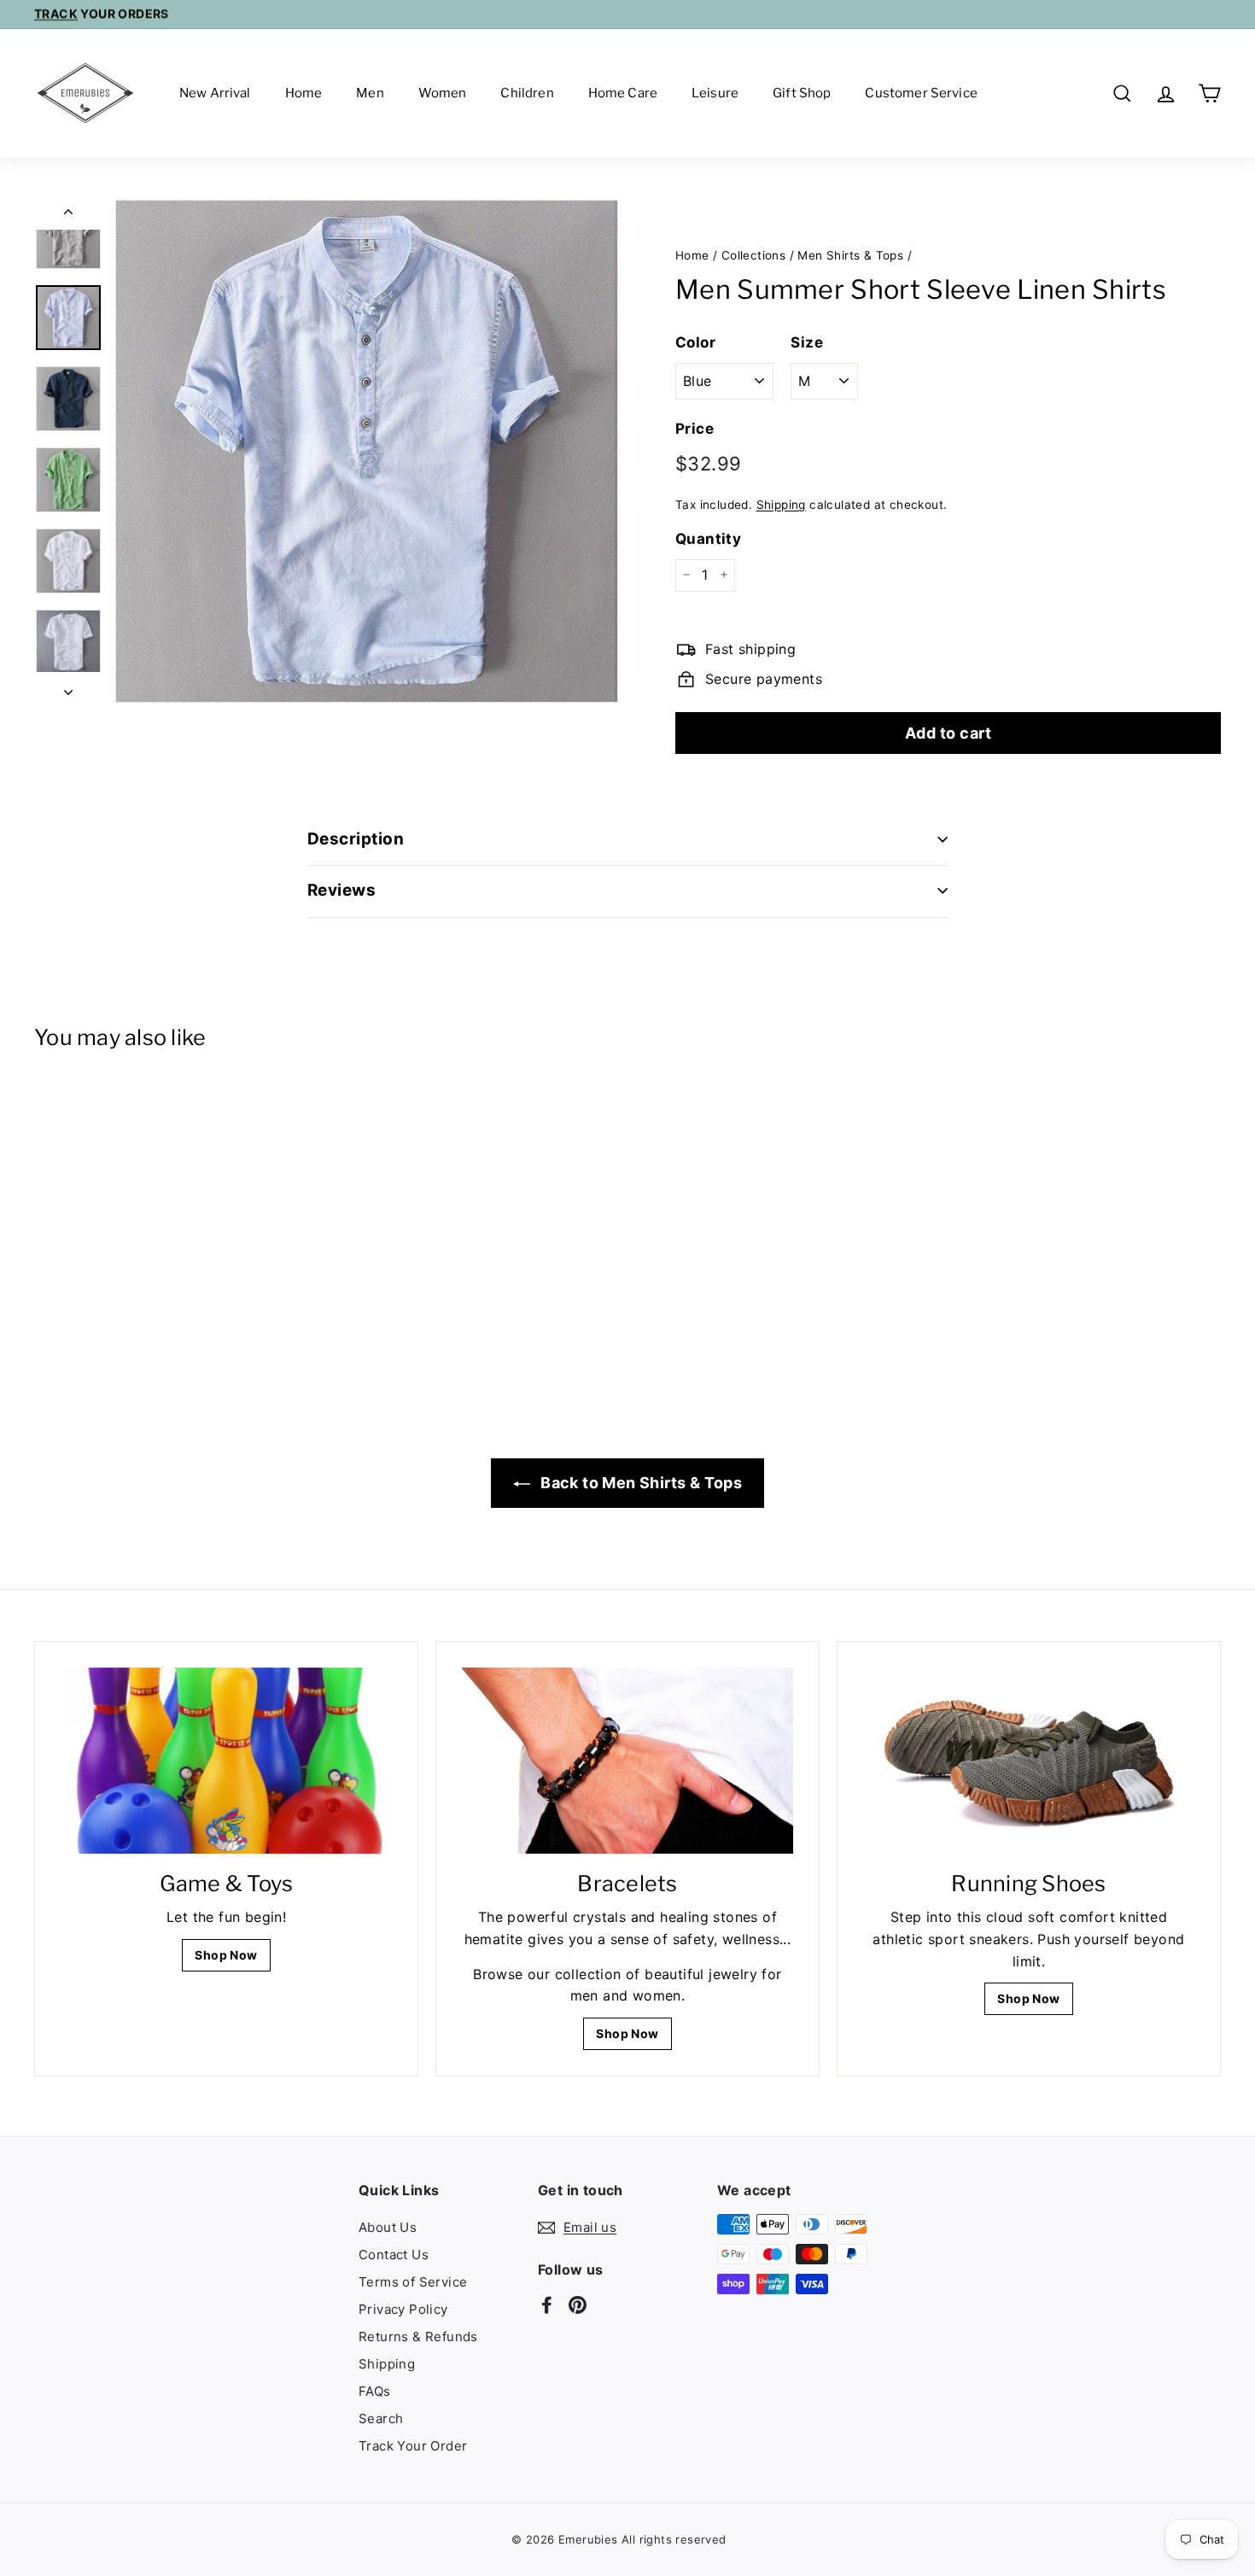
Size (807, 342)
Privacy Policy (403, 2309)
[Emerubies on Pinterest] (578, 2304)
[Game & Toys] (226, 1761)
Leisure (715, 93)
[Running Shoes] (1029, 1761)
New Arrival (215, 93)
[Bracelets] (627, 1761)
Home (304, 93)
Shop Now (226, 1955)
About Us (388, 2227)
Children (527, 93)
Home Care (623, 93)
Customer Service (921, 93)
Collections (753, 255)
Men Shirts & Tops (850, 255)
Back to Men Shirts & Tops (639, 1483)
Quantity (708, 538)
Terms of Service (413, 2282)
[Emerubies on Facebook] (547, 2304)
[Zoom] (367, 451)
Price (695, 428)
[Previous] (68, 215)
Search (381, 2418)
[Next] (68, 687)
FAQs (375, 2391)
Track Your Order (413, 2446)
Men (370, 93)
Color (695, 342)
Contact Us (394, 2255)
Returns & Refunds (418, 2337)
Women (443, 93)
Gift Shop (802, 93)
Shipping (781, 505)
